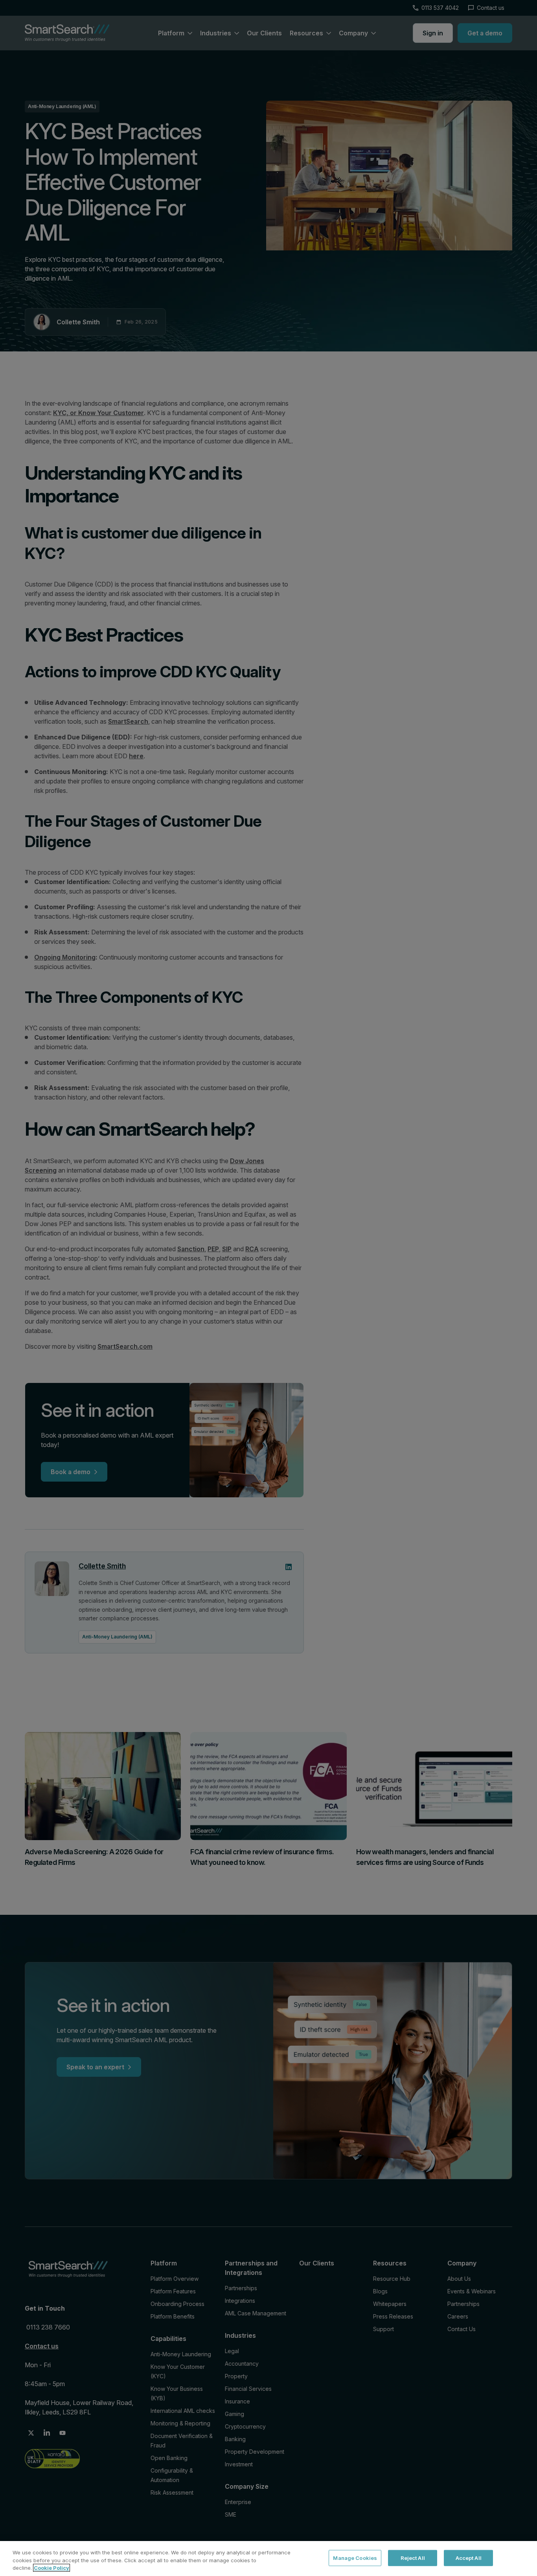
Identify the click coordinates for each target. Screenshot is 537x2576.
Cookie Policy (51, 2568)
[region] (268, 2559)
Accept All (469, 2558)
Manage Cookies (355, 2558)
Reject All (413, 2558)
